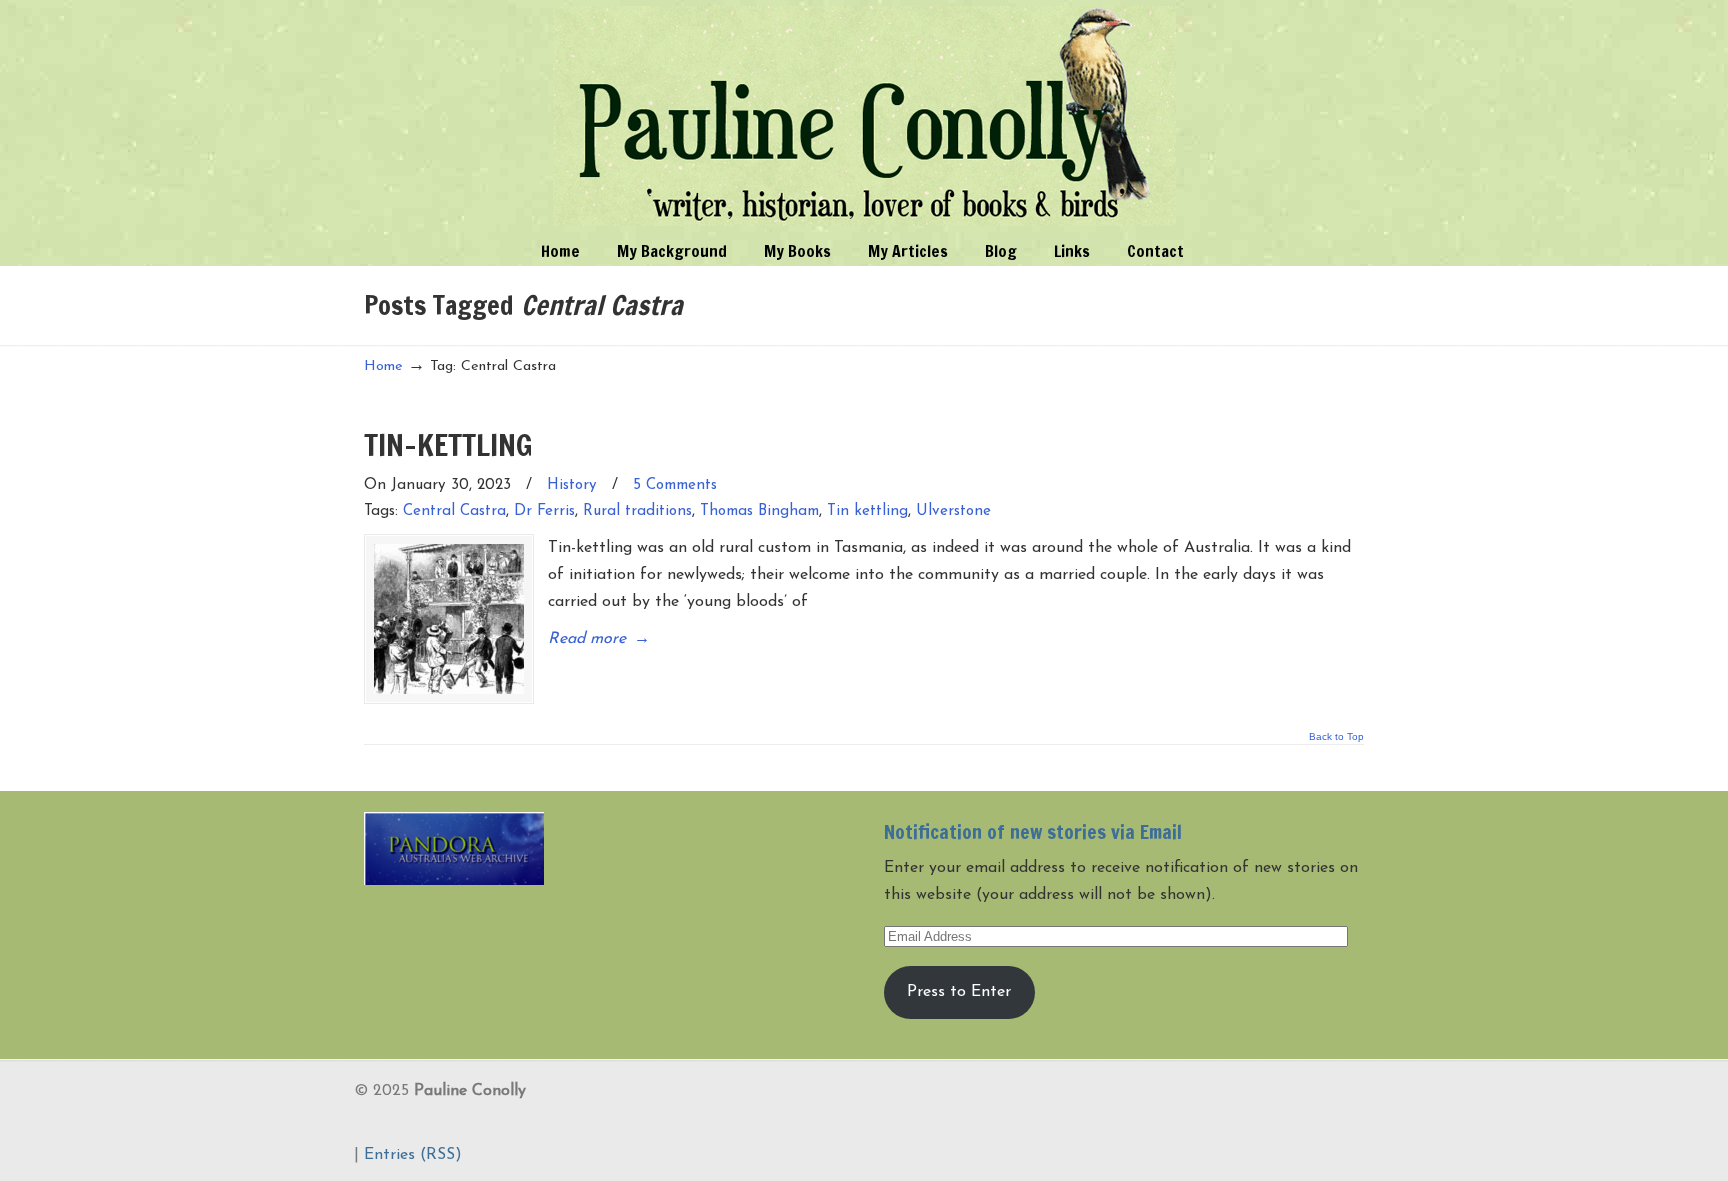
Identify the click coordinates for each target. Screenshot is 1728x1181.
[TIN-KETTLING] (449, 619)
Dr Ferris (544, 511)
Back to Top (1336, 737)
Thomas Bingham (759, 511)
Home (383, 366)
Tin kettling (867, 511)
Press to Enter (959, 992)
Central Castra (454, 511)
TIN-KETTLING (448, 444)
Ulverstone (953, 511)
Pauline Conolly (864, 116)
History (572, 485)
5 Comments (675, 485)
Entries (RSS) (413, 1155)
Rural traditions (637, 511)
